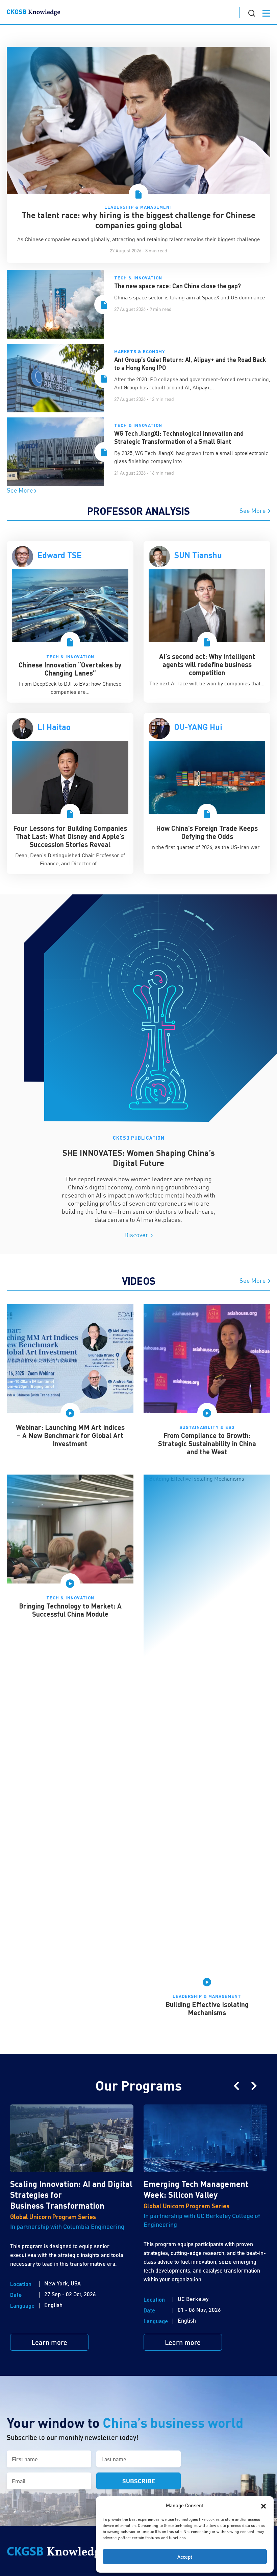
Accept (185, 2557)
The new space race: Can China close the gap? (178, 286)
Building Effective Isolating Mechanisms (207, 2008)
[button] (263, 2505)
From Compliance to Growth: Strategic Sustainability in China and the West (207, 1443)
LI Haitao (54, 727)
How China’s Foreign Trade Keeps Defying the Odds (207, 832)
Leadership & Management (139, 207)
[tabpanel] (70, 622)
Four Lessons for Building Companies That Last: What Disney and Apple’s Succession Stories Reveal (70, 836)
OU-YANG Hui (198, 727)
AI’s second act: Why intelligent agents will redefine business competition (207, 664)
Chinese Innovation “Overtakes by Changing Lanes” (70, 669)
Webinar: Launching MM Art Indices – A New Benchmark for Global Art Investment (70, 1435)
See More (21, 490)
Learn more (49, 2342)
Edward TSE (60, 555)
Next (254, 2086)
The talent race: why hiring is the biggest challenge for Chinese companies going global (138, 220)
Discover (137, 1235)
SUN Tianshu (198, 555)
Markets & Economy (140, 351)
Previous (236, 2086)
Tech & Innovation (138, 278)
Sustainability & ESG (207, 1427)
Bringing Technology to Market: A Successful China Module (70, 1610)
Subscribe (139, 2481)
